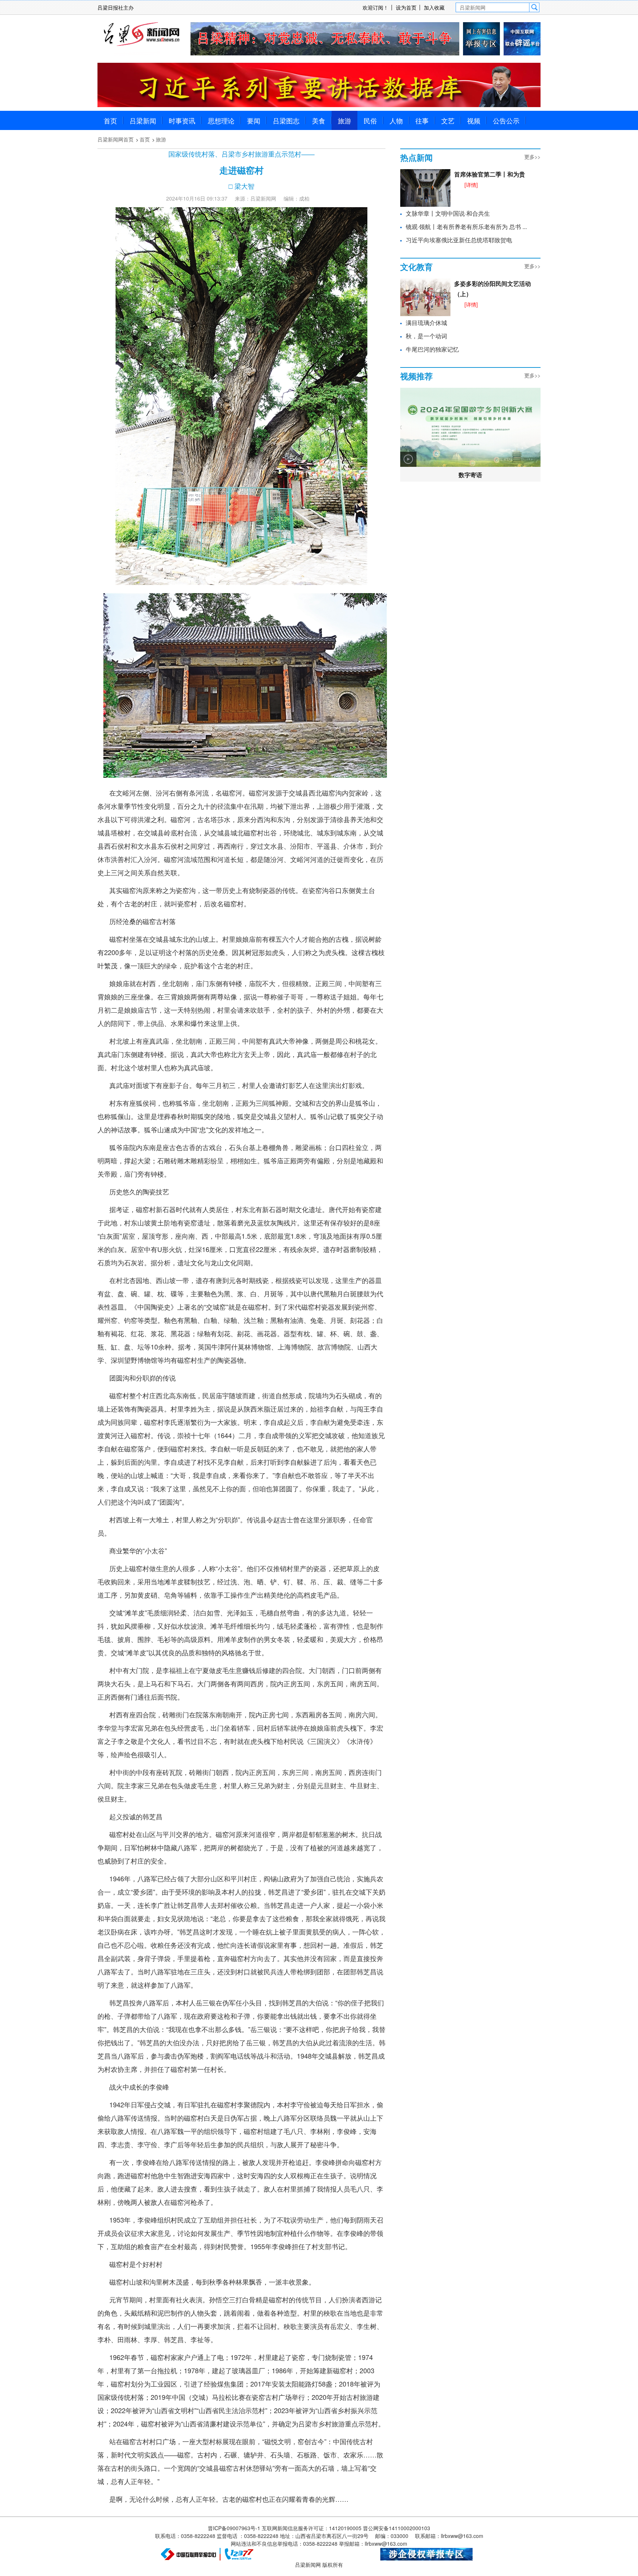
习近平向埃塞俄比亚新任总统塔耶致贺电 (459, 240)
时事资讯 (182, 120)
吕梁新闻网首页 (116, 139)
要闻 (254, 120)
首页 (110, 120)
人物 (396, 120)
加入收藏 (434, 7)
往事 (422, 120)
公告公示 (506, 120)
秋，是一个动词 (426, 336)
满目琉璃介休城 (426, 323)
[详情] (471, 185)
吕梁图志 (286, 120)
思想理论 (221, 120)
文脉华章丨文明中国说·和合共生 (448, 213)
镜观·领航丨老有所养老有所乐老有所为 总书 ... (466, 227)
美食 (319, 120)
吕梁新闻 (143, 120)
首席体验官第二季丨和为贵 (490, 174)
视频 (474, 120)
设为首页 (406, 7)
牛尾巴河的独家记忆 (432, 349)
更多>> (532, 157)
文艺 (448, 120)
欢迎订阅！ (375, 7)
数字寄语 (470, 475)
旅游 (344, 120)
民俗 (370, 120)
